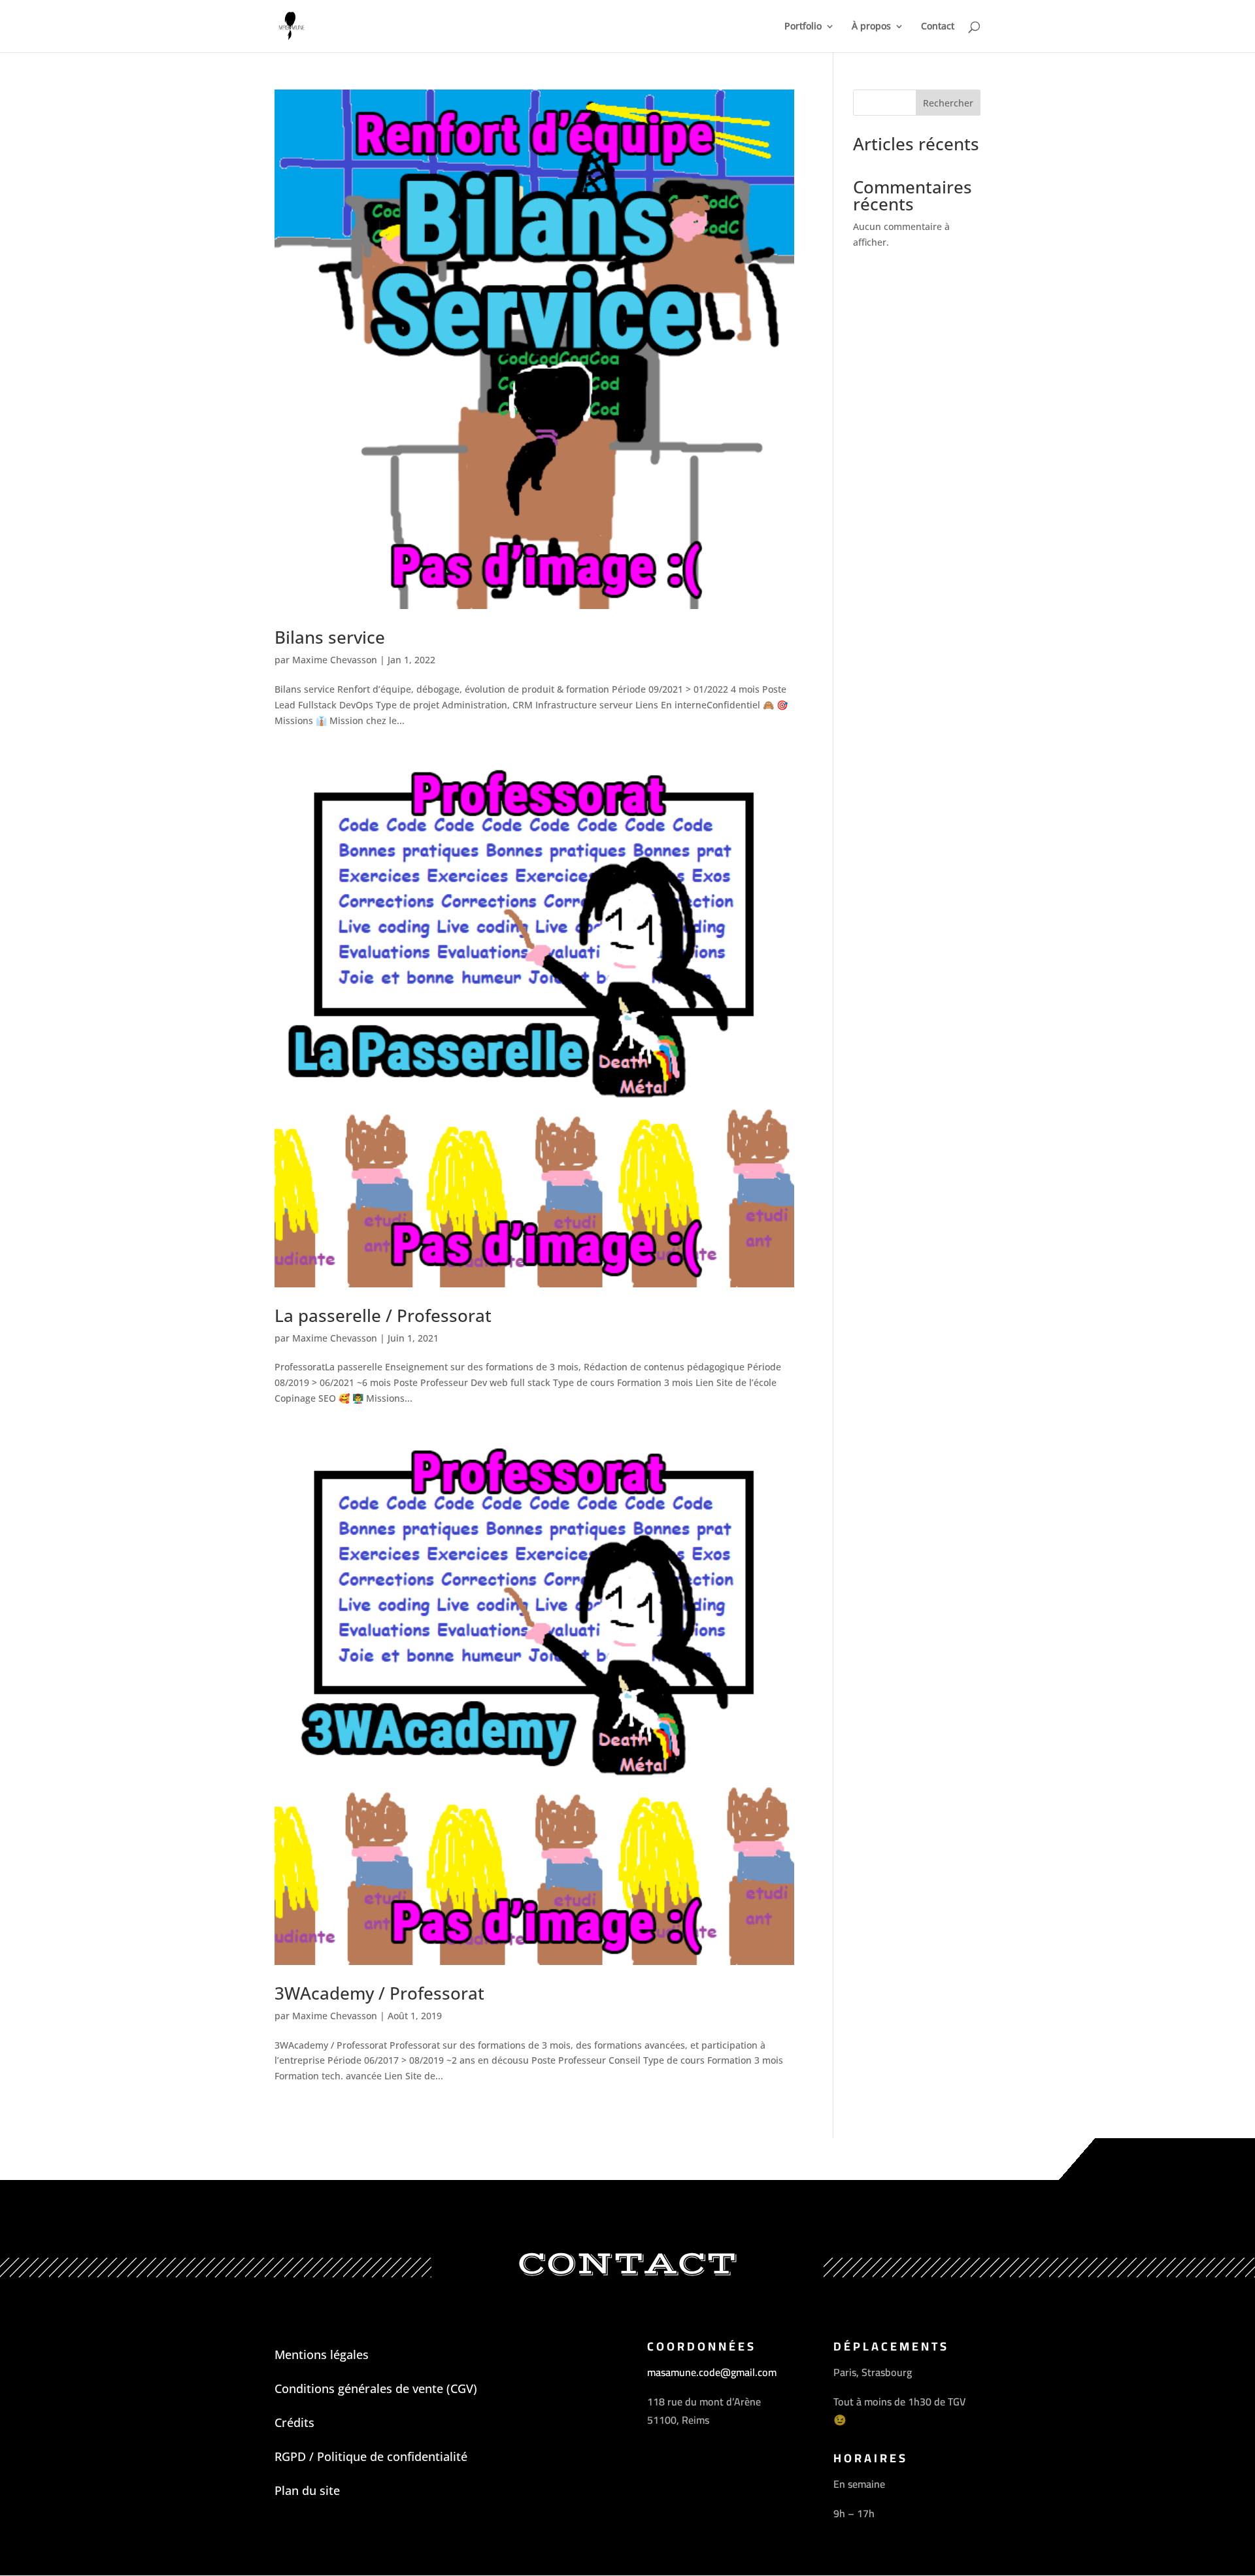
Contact (938, 27)
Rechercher (948, 103)
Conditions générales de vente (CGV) (376, 2388)
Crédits (294, 2422)
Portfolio (803, 27)
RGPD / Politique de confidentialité (371, 2456)
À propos (871, 27)
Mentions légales (322, 2354)
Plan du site (307, 2490)
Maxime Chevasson (335, 660)
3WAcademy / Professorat (379, 1993)
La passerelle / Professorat (383, 1315)
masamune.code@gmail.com (712, 2372)
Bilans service (330, 637)
